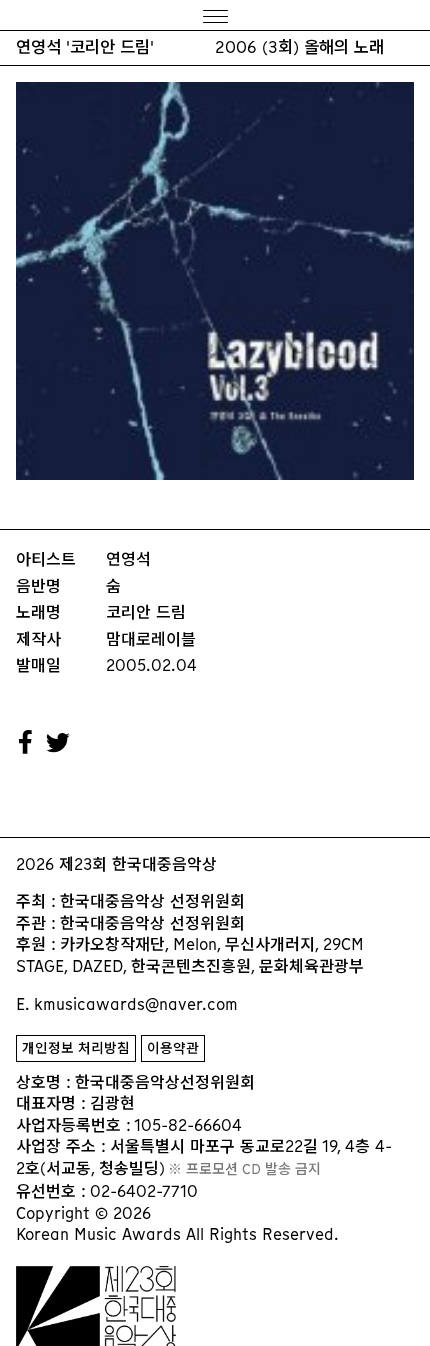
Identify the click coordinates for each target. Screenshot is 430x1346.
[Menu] (215, 15)
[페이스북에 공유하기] (26, 743)
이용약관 (173, 1048)
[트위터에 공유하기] (59, 743)
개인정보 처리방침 (76, 1048)
